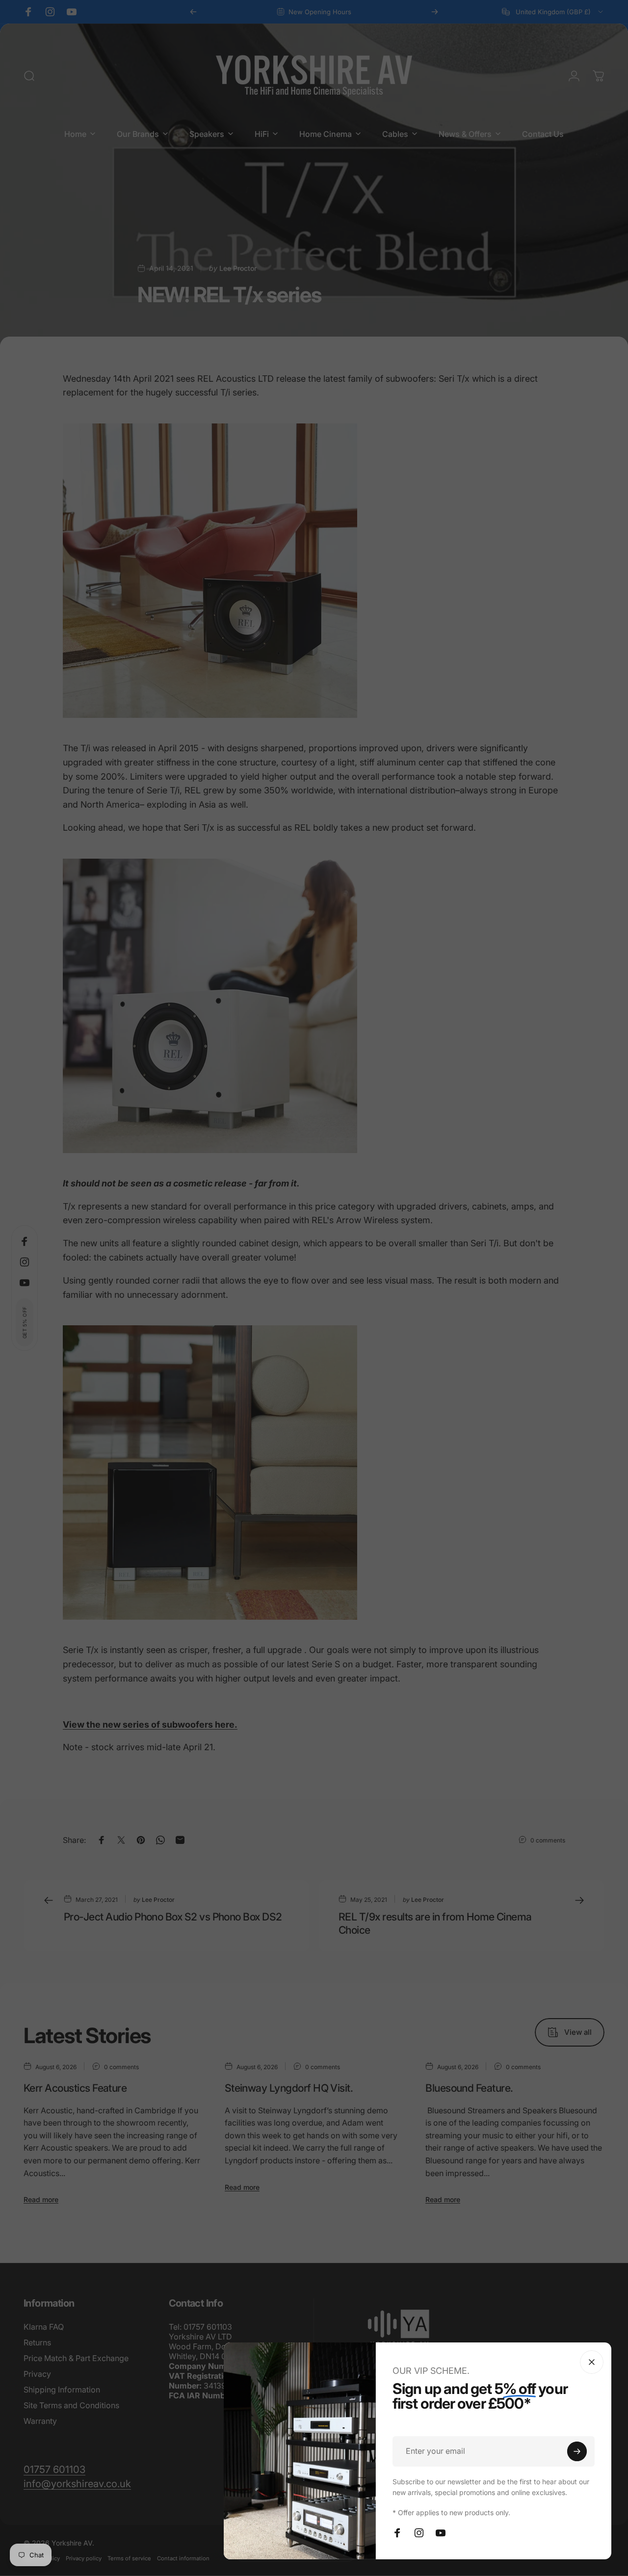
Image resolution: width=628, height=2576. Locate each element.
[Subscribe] (577, 2451)
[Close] (592, 2362)
